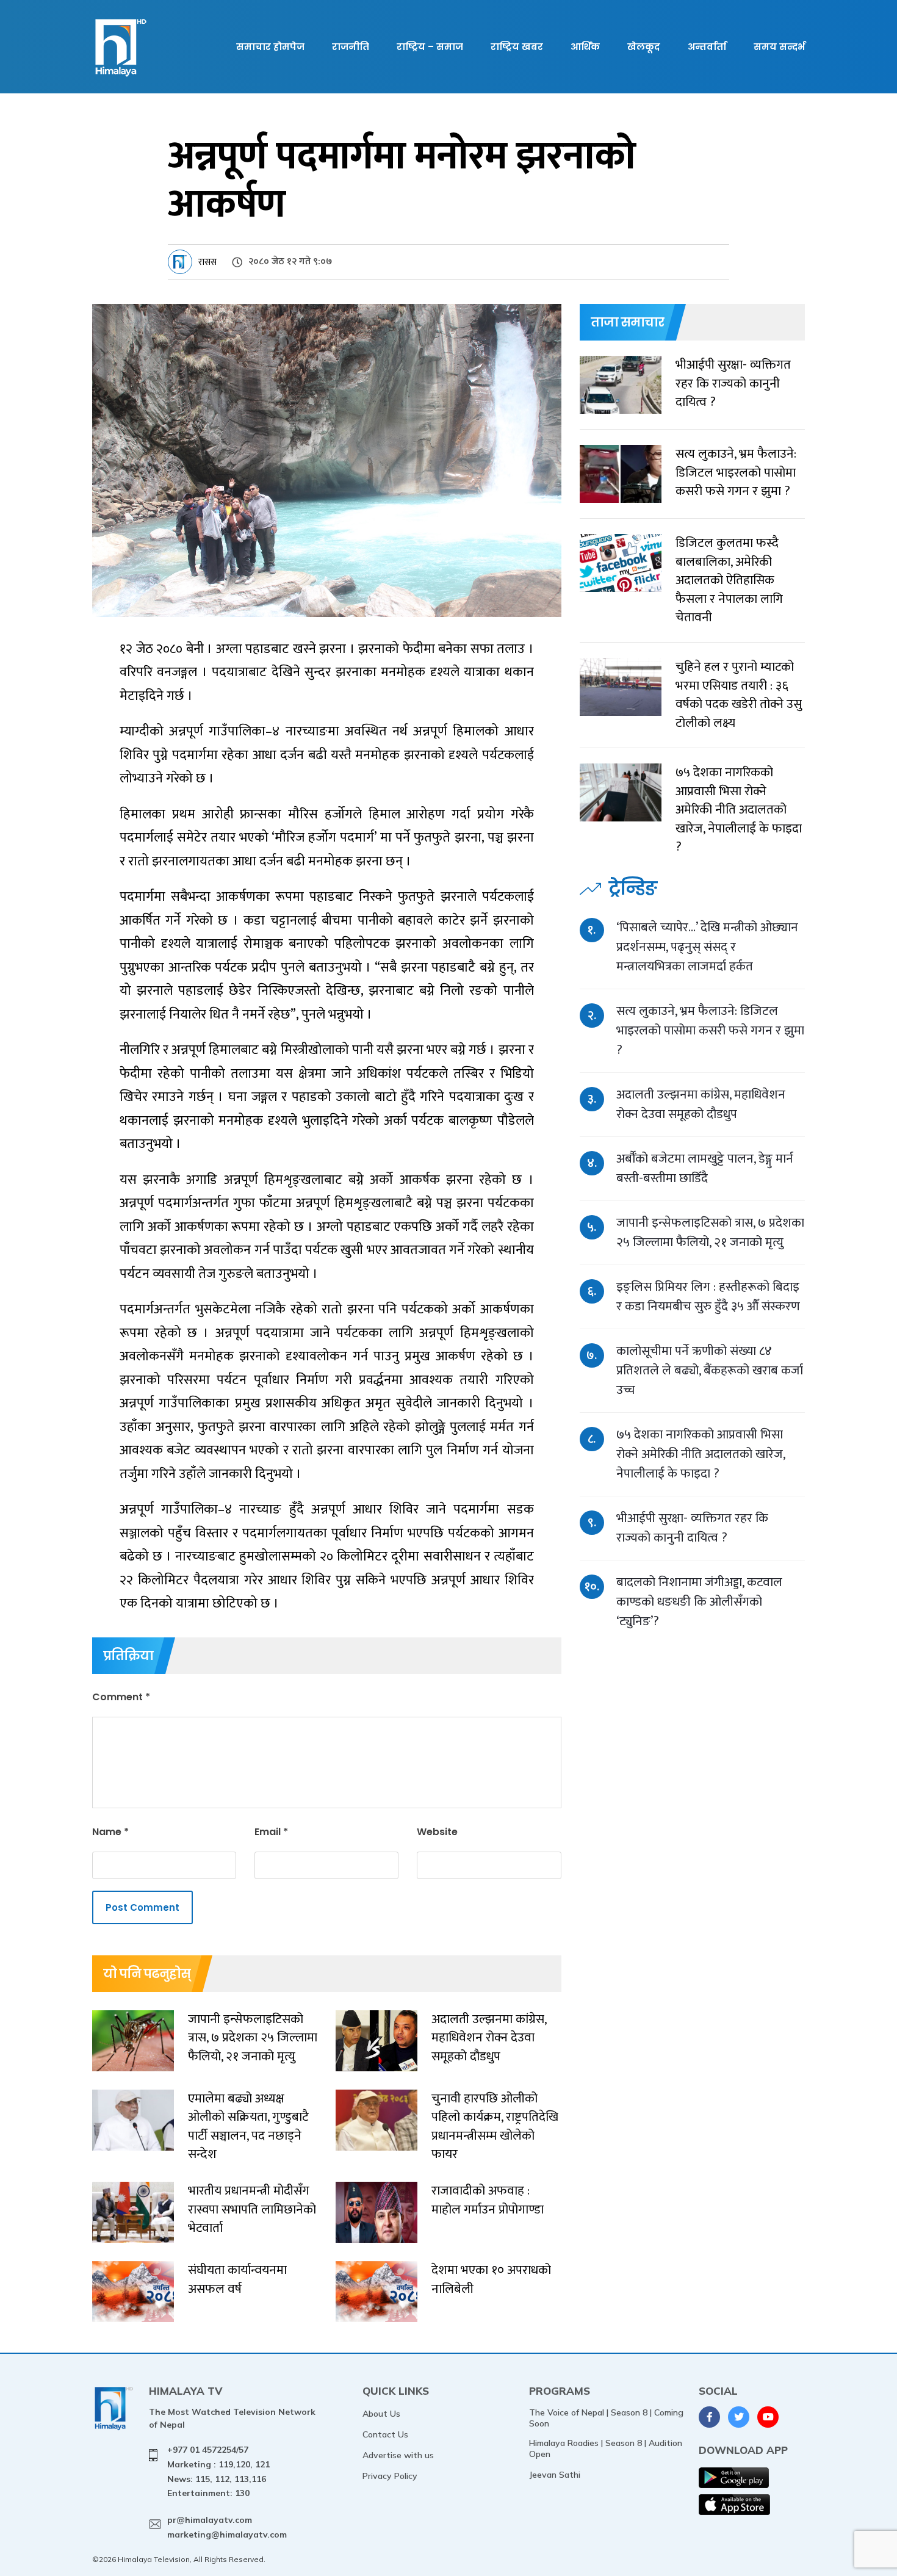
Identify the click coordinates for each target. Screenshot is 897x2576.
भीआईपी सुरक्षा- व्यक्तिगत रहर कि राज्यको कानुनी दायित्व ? (692, 1528)
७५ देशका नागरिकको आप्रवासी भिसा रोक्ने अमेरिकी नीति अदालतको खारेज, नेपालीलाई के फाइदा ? (701, 1454)
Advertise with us (398, 2455)
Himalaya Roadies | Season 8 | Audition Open (606, 2448)
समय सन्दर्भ (779, 47)
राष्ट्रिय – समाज (430, 47)
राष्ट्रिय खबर (517, 47)
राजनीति (351, 47)
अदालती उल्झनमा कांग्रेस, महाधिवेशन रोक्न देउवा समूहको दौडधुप (701, 1104)
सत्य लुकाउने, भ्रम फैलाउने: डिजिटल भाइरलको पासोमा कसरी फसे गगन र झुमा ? (710, 1030)
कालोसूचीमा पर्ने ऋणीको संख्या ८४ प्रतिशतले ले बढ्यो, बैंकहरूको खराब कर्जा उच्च (710, 1370)
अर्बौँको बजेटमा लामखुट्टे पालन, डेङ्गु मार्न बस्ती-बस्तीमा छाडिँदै (705, 1168)
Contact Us (385, 2434)
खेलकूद (644, 47)
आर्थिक (585, 47)
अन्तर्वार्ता (707, 47)
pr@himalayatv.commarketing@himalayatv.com (227, 2527)
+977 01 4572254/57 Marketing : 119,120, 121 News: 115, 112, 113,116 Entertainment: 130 (218, 2471)
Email (271, 1832)
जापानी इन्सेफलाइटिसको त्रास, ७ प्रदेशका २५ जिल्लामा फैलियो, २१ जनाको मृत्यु (710, 1232)
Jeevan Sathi (555, 2475)
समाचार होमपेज (270, 47)
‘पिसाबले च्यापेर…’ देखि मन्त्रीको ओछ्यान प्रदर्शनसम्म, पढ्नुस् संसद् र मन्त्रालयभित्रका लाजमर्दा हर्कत (707, 947)
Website (437, 1832)
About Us (381, 2414)
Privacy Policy (390, 2476)
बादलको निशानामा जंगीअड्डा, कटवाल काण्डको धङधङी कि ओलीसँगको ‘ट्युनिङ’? (699, 1602)
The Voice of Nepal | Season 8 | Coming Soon (606, 2418)
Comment (121, 1697)
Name (110, 1832)
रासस (207, 262)
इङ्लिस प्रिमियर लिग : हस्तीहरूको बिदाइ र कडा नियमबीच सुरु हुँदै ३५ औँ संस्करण (708, 1297)
